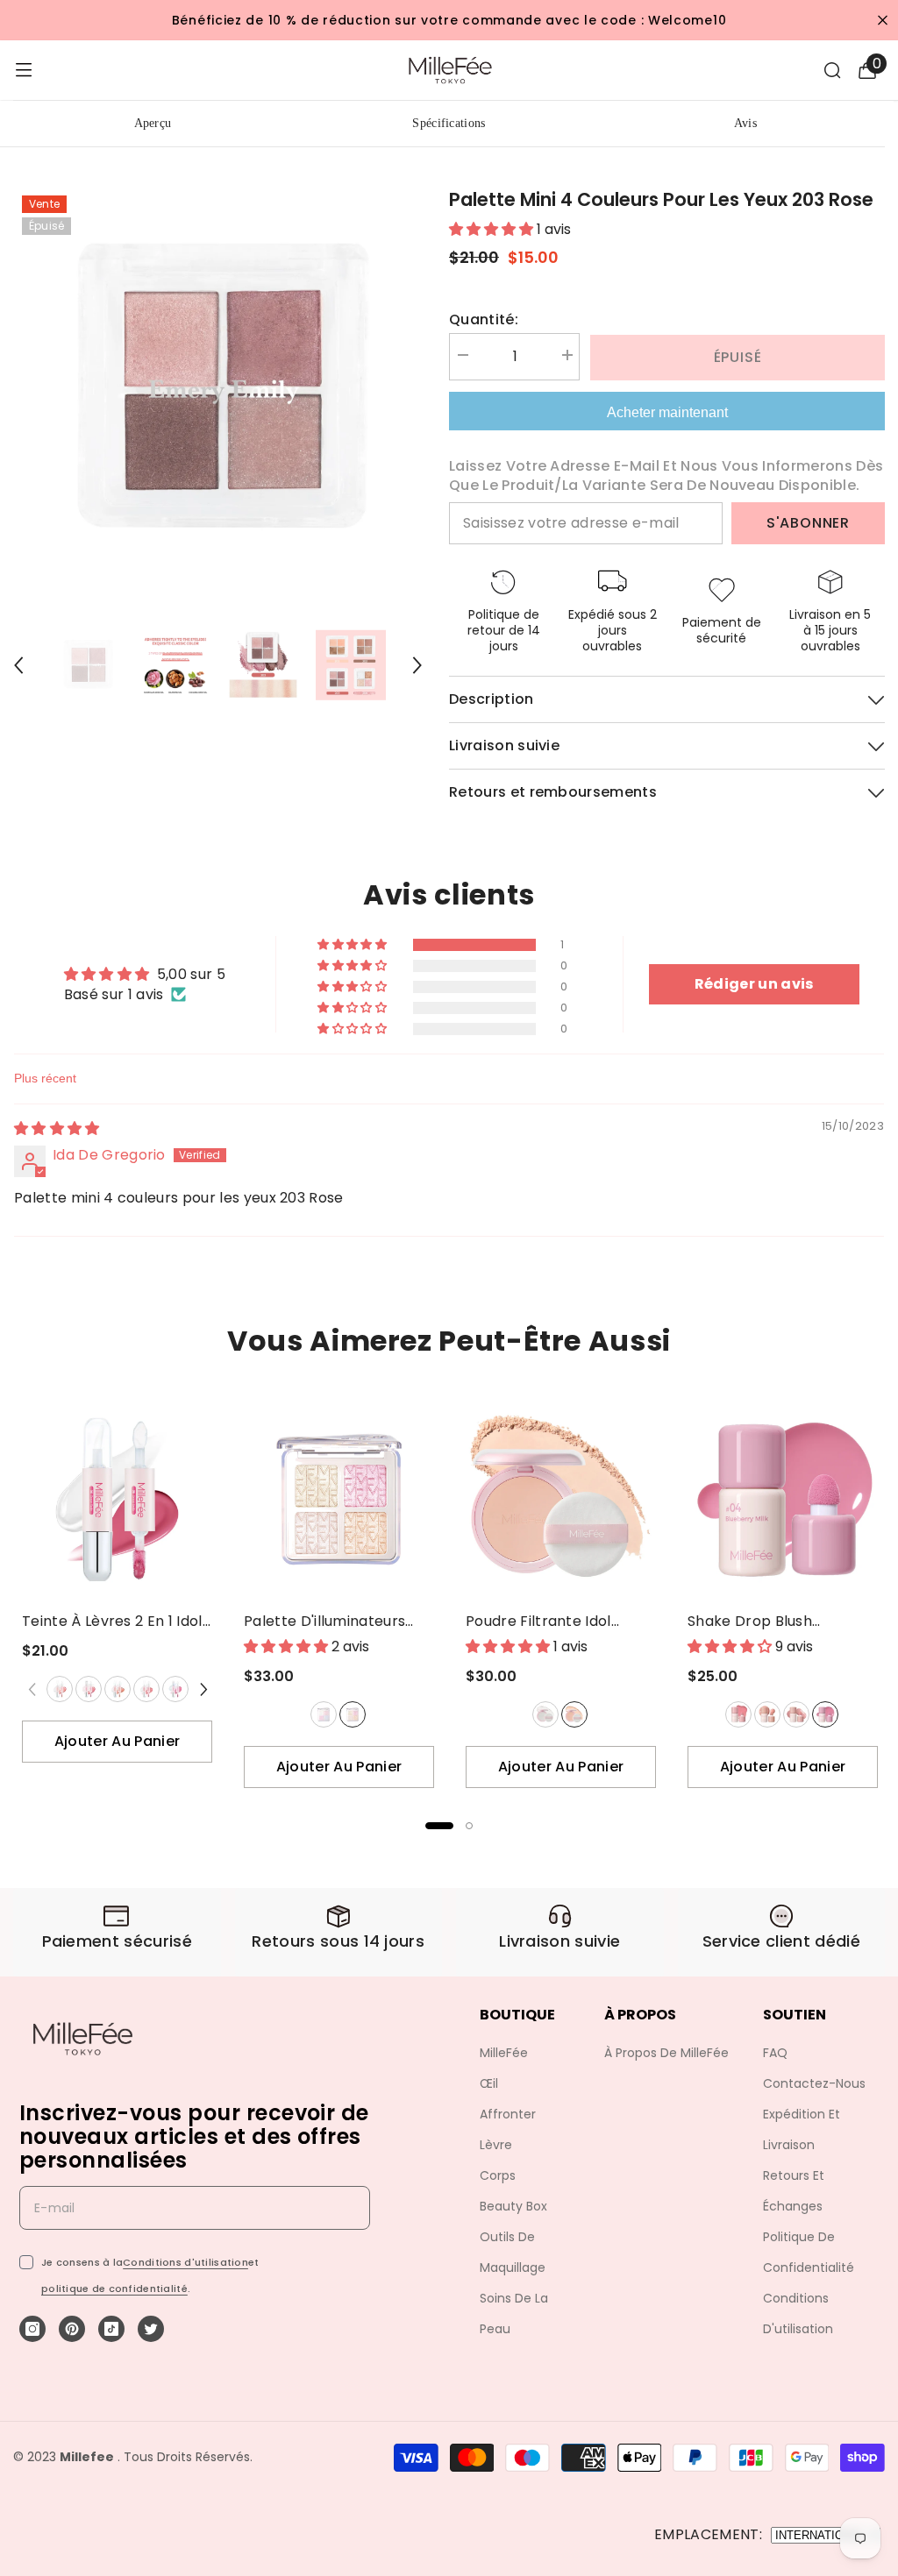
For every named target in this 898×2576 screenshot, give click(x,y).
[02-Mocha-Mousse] (766, 1714)
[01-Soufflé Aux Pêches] (738, 1714)
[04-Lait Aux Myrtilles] (824, 1714)
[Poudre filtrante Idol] (561, 1499)
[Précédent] (18, 665)
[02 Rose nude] (89, 1689)
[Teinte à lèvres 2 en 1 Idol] (117, 1499)
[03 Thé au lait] (118, 1689)
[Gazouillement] (151, 2329)
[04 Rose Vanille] (146, 1689)
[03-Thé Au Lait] (117, 1689)
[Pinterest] (72, 2329)
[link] (117, 1932)
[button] (353, 945)
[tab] (439, 1826)
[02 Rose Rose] (353, 1714)
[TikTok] (111, 2329)
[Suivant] (417, 665)
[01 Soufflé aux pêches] (738, 1714)
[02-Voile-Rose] (574, 1714)
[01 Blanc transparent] (545, 1714)
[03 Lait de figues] (796, 1714)
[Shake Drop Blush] (783, 1499)
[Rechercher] (832, 70)
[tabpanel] (117, 1585)
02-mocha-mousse (767, 1714)
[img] (57, 1128)
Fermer (883, 21)
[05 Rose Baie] (175, 1689)
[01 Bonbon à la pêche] (60, 1689)
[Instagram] (32, 2329)
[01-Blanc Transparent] (545, 1714)
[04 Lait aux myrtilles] (825, 1714)
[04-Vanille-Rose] (146, 1689)
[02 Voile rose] (574, 1714)
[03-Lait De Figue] (795, 1714)
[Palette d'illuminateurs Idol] (339, 1499)
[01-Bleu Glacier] (323, 1714)
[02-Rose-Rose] (352, 1714)
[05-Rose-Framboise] (175, 1689)
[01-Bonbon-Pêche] (59, 1689)
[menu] (24, 70)
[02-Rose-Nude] (88, 1689)
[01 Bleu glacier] (324, 1714)
